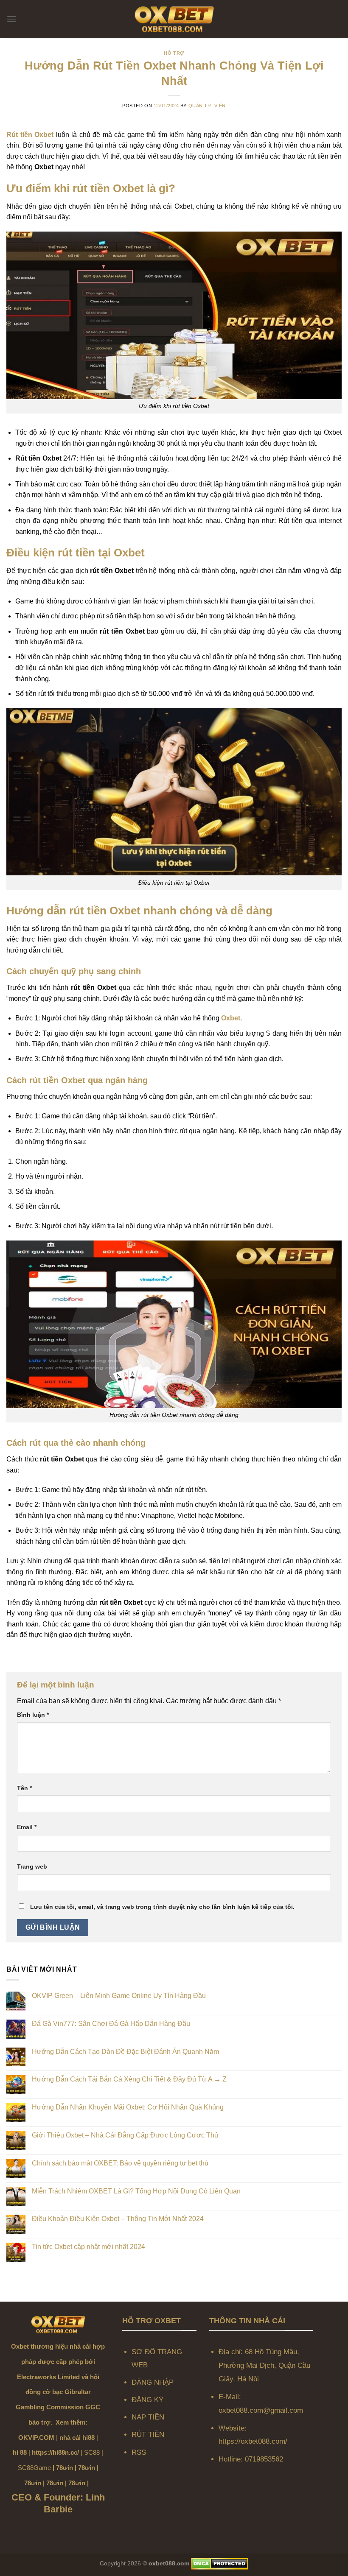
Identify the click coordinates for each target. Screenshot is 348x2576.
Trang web (32, 1866)
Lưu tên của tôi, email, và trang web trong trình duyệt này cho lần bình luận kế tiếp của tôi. (162, 1907)
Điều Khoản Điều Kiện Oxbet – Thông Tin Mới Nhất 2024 (118, 2219)
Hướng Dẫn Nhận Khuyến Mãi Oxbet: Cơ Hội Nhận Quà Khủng (128, 2107)
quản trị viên (207, 106)
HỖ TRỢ (174, 53)
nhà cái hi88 (77, 2438)
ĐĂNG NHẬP (153, 2382)
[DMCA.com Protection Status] (220, 2563)
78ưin (65, 2468)
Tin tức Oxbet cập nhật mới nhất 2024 (88, 2247)
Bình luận (33, 1715)
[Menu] (11, 19)
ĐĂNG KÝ (149, 2400)
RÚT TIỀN (148, 2435)
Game (42, 2468)
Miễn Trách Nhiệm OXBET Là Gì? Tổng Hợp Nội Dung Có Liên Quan (136, 2191)
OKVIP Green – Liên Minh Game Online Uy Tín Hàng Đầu (119, 1996)
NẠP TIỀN (148, 2417)
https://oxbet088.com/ (253, 2441)
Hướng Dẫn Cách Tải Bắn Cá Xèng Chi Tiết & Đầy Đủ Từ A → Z (129, 2079)
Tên (24, 1788)
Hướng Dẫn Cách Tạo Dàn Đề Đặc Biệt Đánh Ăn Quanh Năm (125, 2052)
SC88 (92, 2452)
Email (27, 1827)
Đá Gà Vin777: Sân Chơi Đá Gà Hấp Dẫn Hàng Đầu (111, 2024)
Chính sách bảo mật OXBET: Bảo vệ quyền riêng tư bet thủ (120, 2163)
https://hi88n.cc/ (55, 2452)
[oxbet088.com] (174, 19)
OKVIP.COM (36, 2438)
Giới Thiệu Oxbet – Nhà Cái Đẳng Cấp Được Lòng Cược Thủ (125, 2135)
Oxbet (231, 1018)
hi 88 (20, 2452)
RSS (139, 2452)
